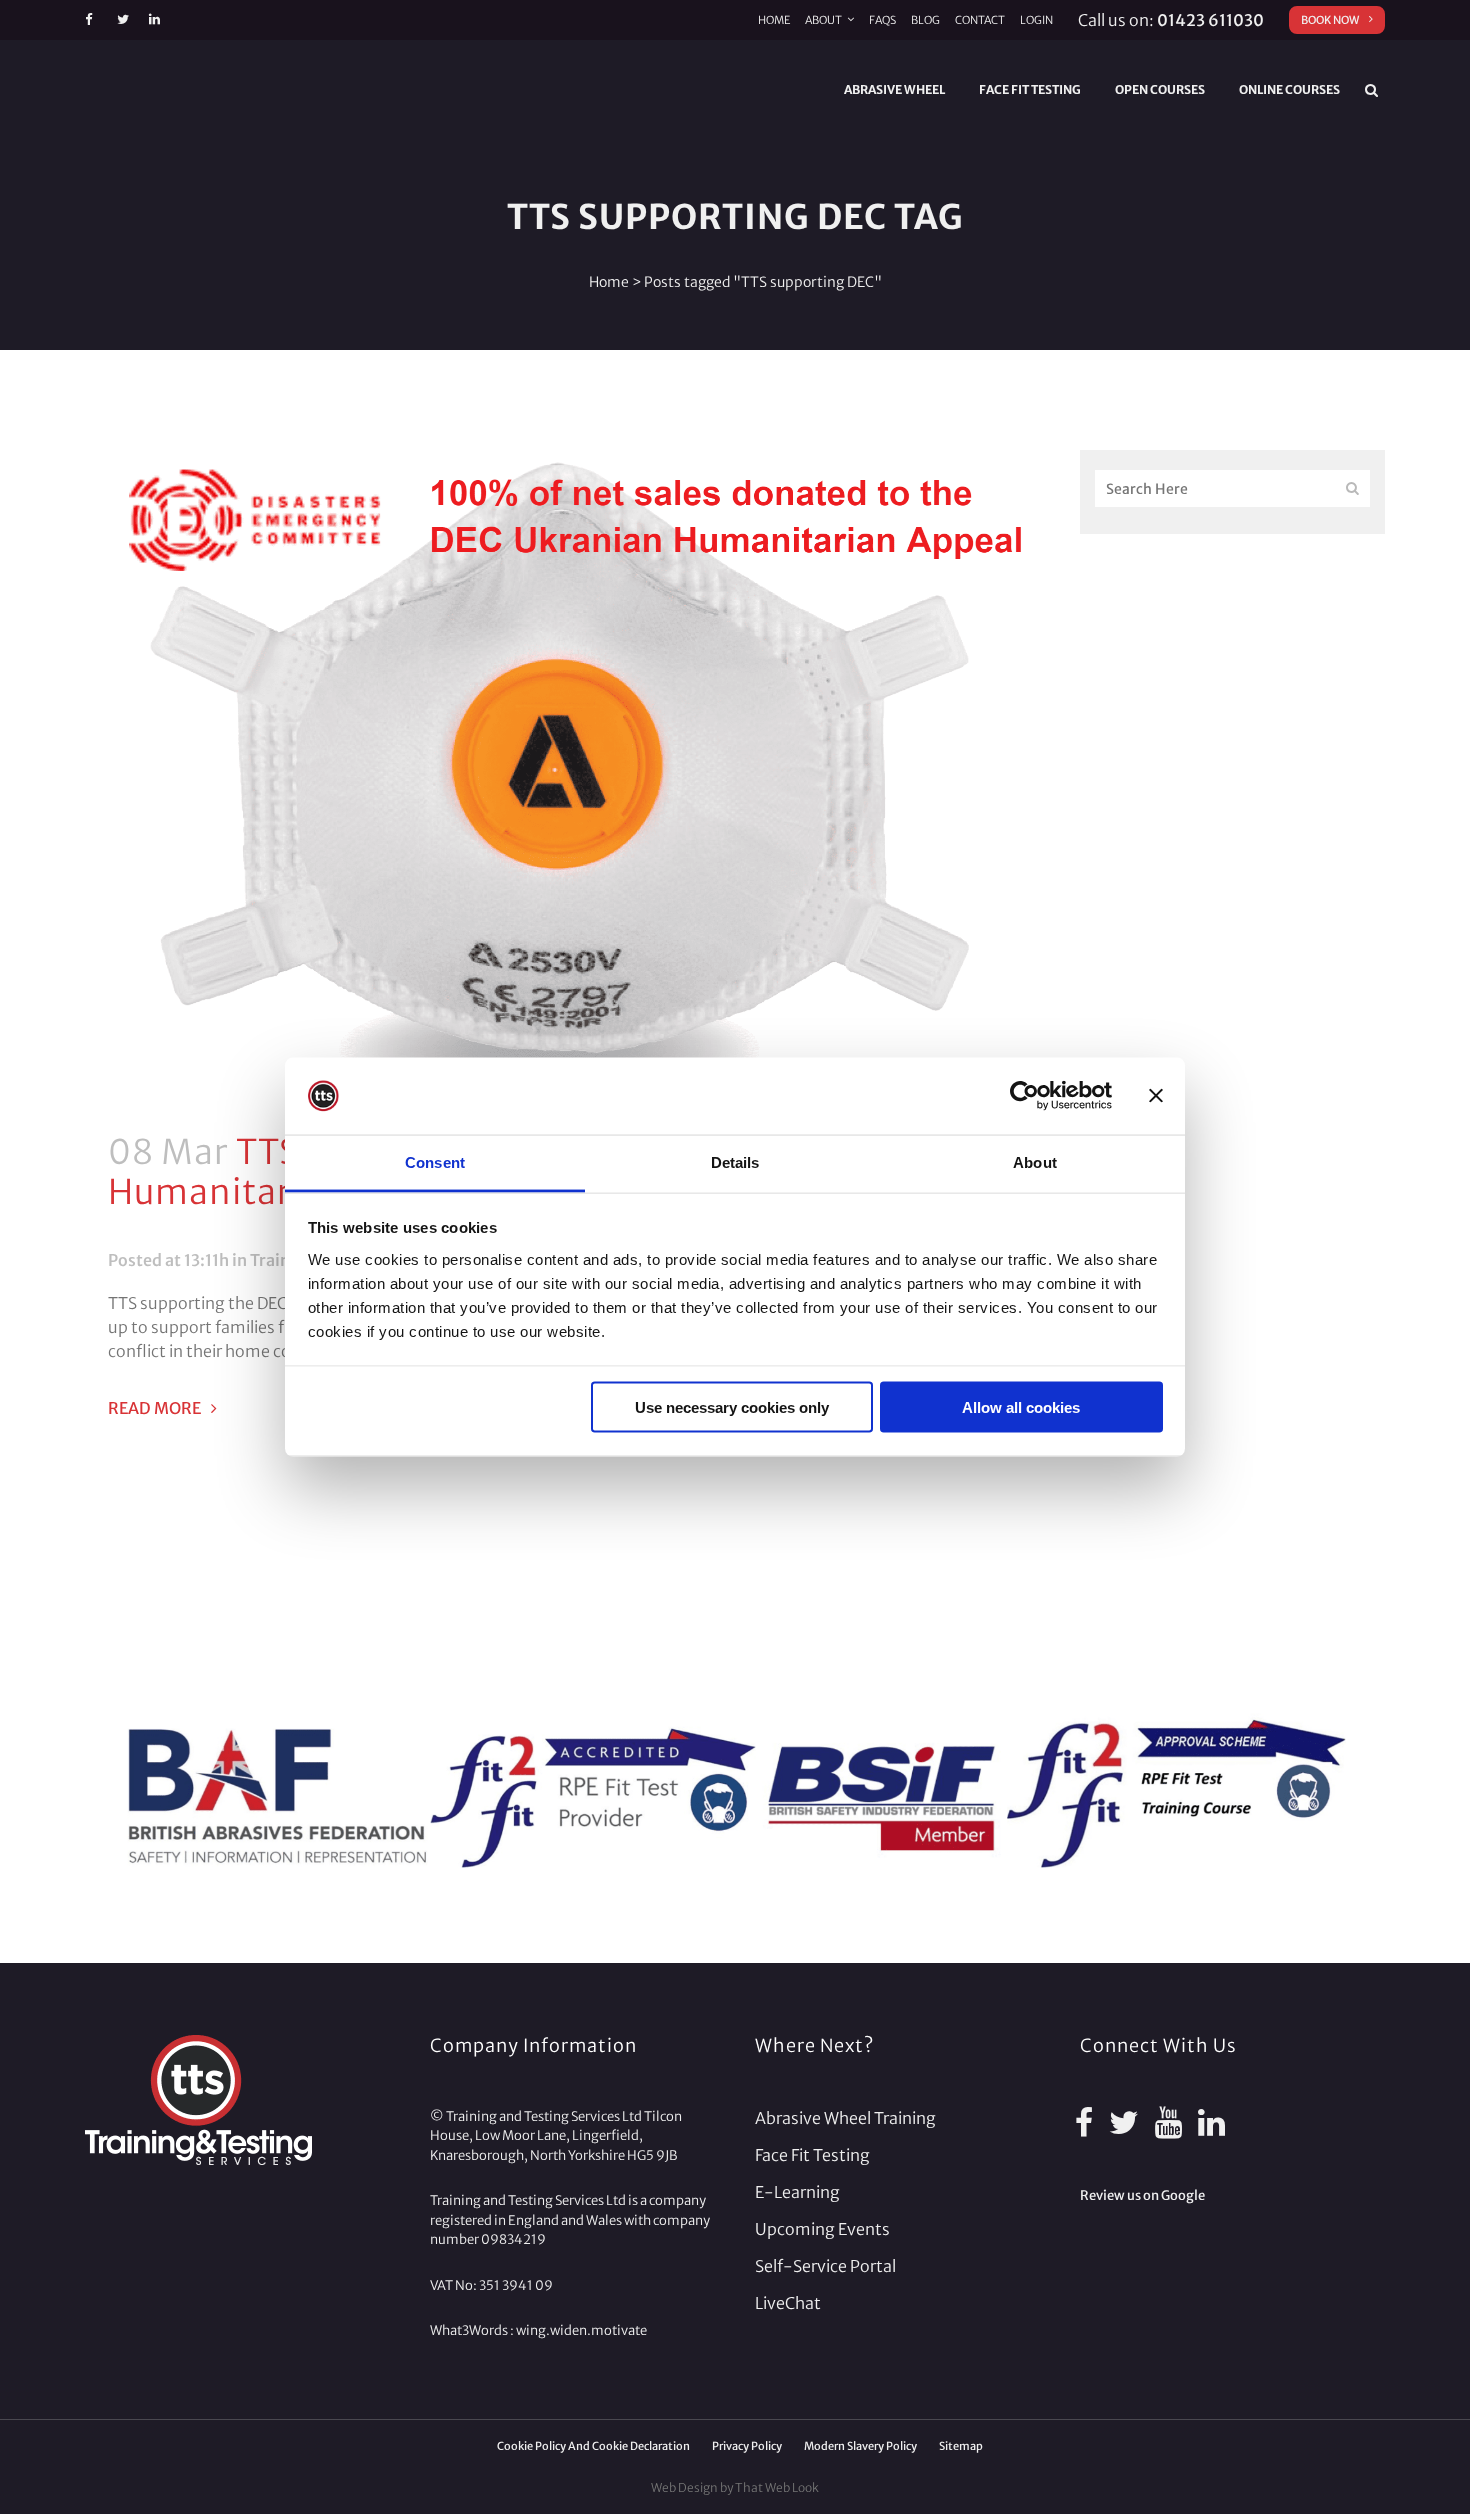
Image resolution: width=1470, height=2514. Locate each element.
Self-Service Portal (825, 2266)
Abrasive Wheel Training (845, 2118)
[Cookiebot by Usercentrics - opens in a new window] (1024, 1096)
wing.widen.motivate (581, 2330)
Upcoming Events (822, 2229)
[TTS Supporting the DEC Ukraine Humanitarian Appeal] (562, 779)
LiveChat (788, 2303)
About (823, 20)
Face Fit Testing (812, 2155)
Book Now (1330, 20)
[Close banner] (1156, 1096)
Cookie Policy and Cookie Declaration (593, 2446)
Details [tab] (735, 1161)
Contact (980, 20)
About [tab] (1035, 1161)
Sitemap (961, 2446)
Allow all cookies (1021, 1407)
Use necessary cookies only (732, 1407)
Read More (154, 1408)
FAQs (882, 20)
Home (774, 20)
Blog (925, 20)
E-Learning (797, 2192)
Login (1036, 20)
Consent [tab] (435, 1161)
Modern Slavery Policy (860, 2446)
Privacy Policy (747, 2446)
